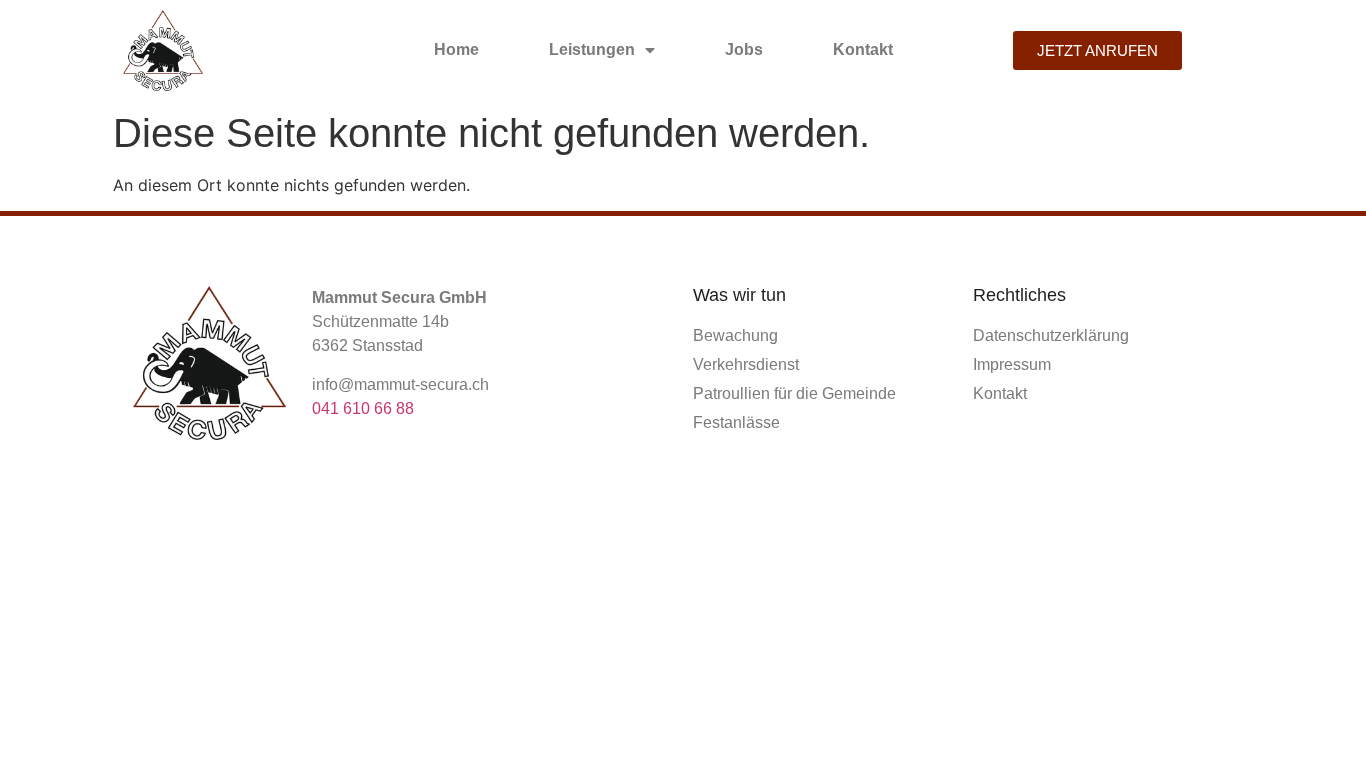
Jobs (744, 49)
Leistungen (592, 49)
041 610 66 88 (363, 408)
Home (456, 49)
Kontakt (863, 49)
